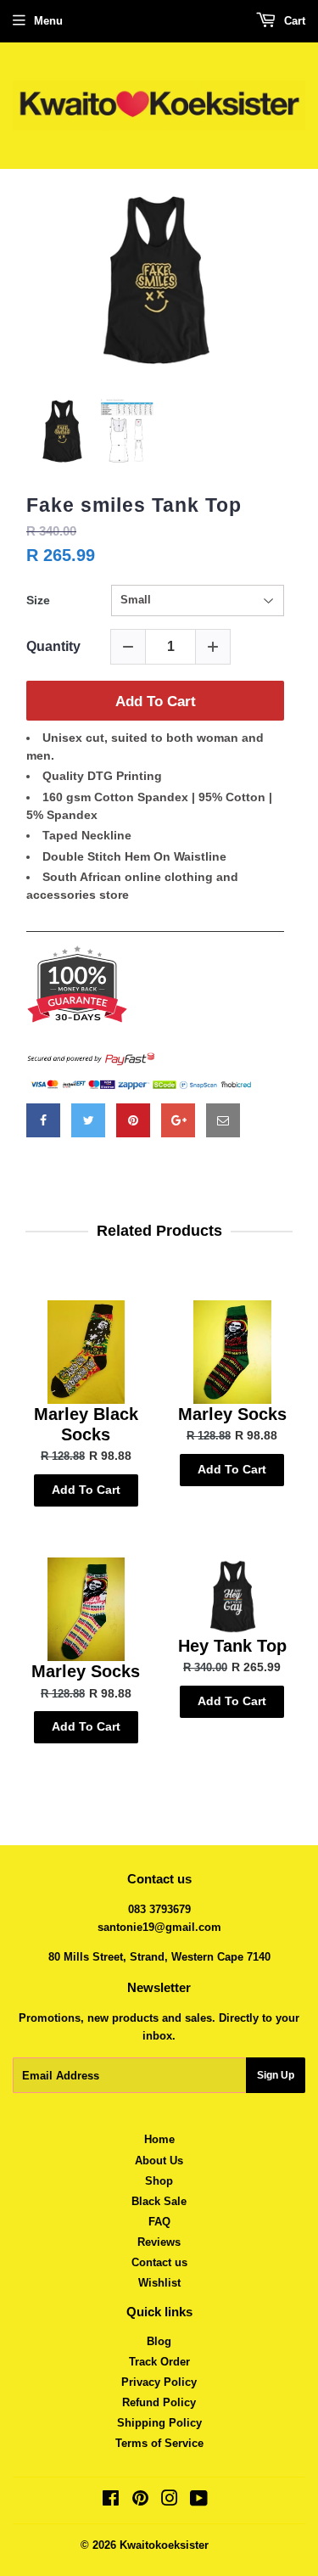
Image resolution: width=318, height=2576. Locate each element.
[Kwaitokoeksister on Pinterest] (140, 2501)
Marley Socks (232, 1414)
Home (159, 2139)
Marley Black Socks (86, 1424)
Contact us (159, 2262)
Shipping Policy (159, 2423)
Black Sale (159, 2201)
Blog (159, 2341)
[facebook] (43, 1120)
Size (38, 600)
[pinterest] (133, 1120)
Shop (159, 2181)
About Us (159, 2161)
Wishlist (159, 2283)
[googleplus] (178, 1120)
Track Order (159, 2362)
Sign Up (276, 2075)
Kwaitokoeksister (164, 2545)
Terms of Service (159, 2443)
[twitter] (88, 1120)
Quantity (53, 646)
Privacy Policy (159, 2382)
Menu (48, 21)
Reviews (159, 2242)
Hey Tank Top (232, 1646)
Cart (293, 21)
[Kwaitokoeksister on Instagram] (170, 2501)
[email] (223, 1120)
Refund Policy (159, 2402)
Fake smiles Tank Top (134, 505)
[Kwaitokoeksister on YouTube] (199, 2501)
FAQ (159, 2222)
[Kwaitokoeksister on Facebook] (111, 2501)
